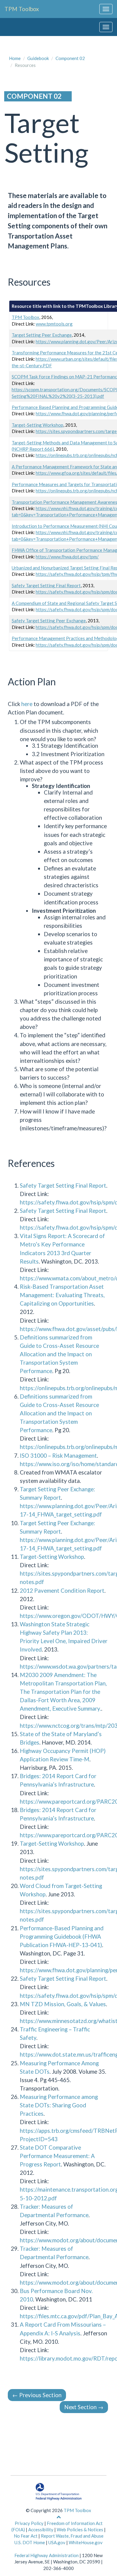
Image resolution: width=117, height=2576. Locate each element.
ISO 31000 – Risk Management (58, 1455)
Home (15, 58)
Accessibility (41, 2529)
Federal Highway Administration (46, 2555)
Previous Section (37, 2395)
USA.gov (57, 2542)
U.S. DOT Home (30, 2542)
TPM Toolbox (22, 9)
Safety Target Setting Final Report (46, 585)
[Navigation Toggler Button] (106, 9)
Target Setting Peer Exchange (42, 335)
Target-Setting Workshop (37, 425)
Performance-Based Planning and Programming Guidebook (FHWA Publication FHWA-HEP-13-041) (62, 1936)
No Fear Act (26, 2536)
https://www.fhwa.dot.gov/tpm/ (67, 557)
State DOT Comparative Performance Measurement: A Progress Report (57, 2156)
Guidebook (38, 58)
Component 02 (70, 58)
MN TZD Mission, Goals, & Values (63, 2004)
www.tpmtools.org (54, 324)
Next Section (84, 2407)
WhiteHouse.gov (86, 2542)
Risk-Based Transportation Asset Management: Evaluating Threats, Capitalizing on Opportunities (62, 1295)
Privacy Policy (29, 2523)
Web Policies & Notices (80, 2529)
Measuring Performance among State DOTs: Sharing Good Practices (59, 2105)
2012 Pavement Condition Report (62, 1590)
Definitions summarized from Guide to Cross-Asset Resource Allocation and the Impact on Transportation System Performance (59, 1354)
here (27, 704)
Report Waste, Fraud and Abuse (72, 2536)
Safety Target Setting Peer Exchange (49, 621)
